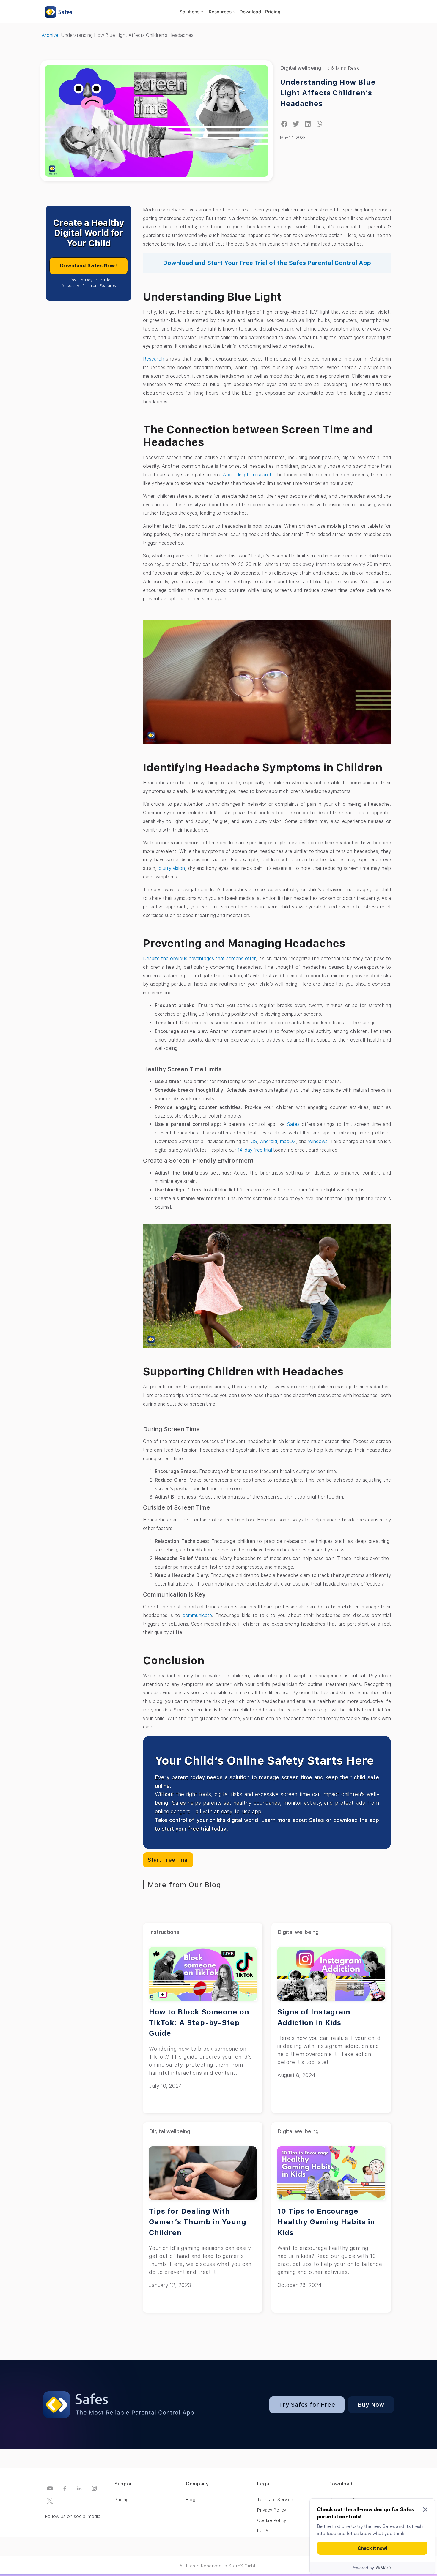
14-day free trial (255, 1150)
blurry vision (172, 868)
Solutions (190, 12)
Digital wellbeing (301, 68)
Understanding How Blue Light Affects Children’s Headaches (328, 93)
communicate (197, 1615)
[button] (284, 124)
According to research (248, 475)
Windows (318, 1141)
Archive (50, 35)
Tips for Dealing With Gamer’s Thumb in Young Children (198, 2222)
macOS (288, 1141)
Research (154, 359)
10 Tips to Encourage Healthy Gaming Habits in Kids (326, 2222)
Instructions (164, 1932)
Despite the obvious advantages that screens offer (199, 959)
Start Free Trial (168, 1860)
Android (269, 1141)
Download (250, 12)
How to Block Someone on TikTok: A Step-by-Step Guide (199, 2023)
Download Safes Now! (88, 266)
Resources (220, 12)
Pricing (273, 12)
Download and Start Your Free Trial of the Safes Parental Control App (267, 263)
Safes (293, 1124)
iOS (253, 1141)
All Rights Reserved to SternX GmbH (218, 2566)
